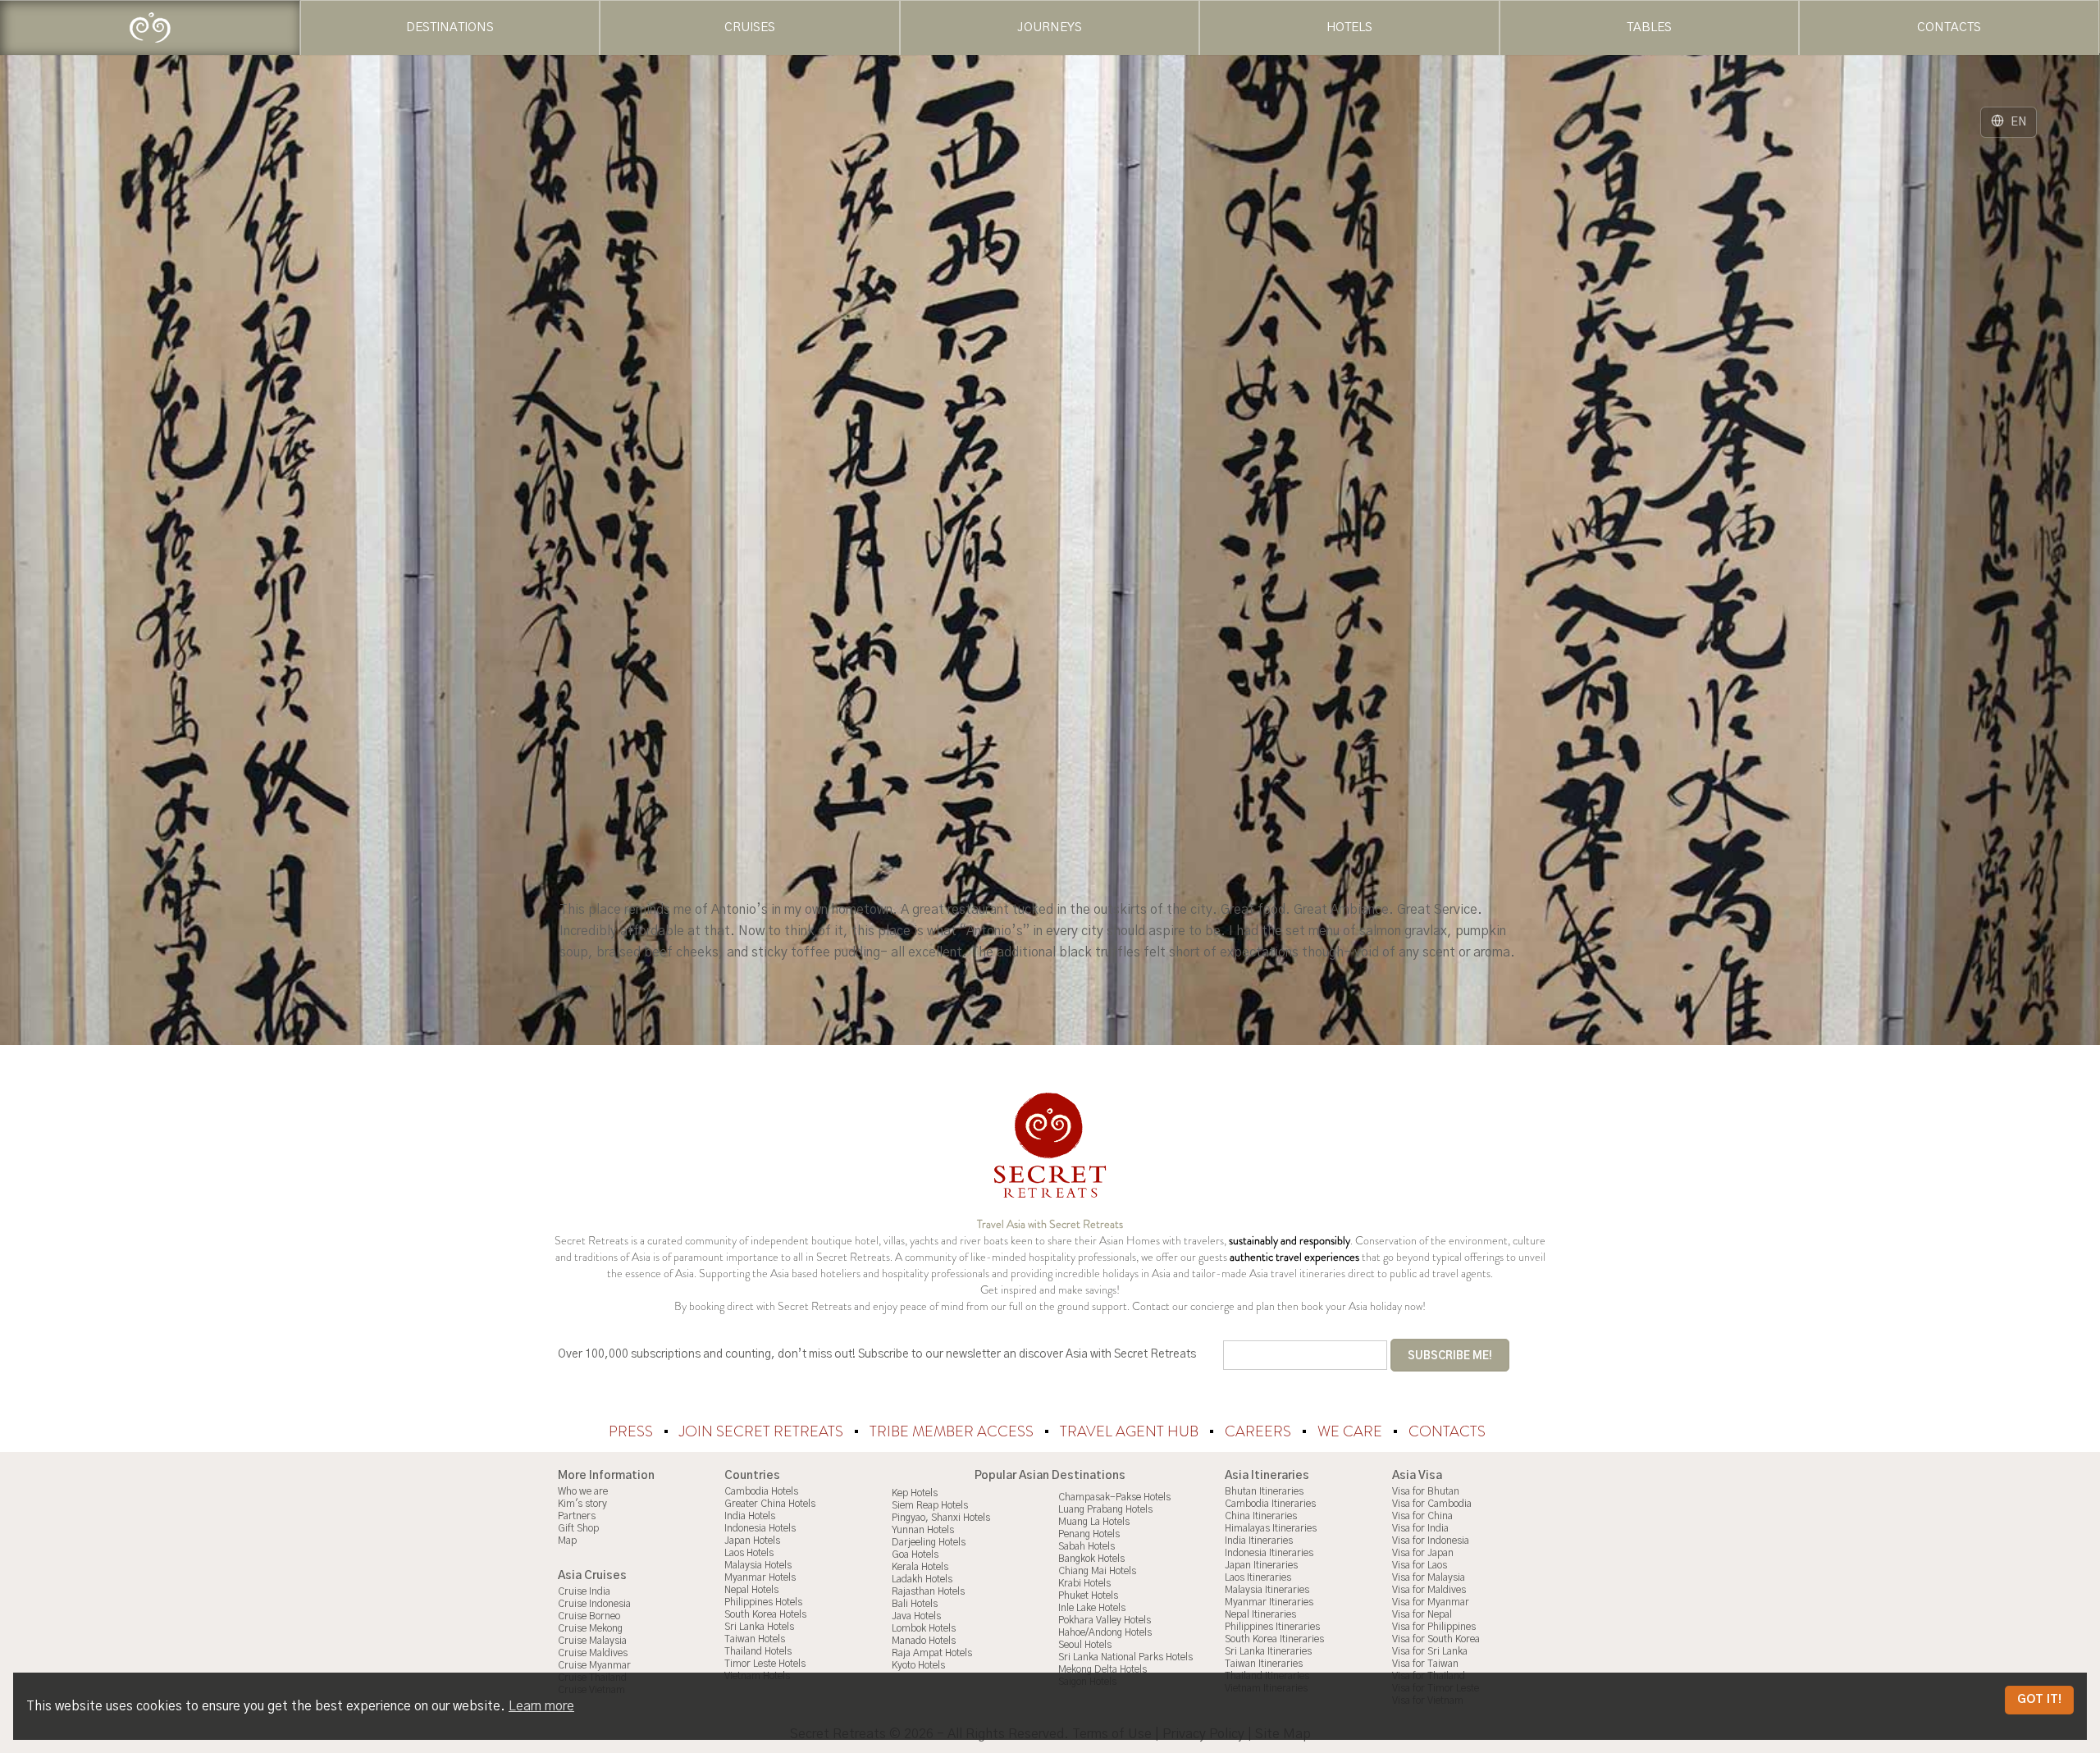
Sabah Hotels (1087, 1546)
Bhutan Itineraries (1264, 1491)
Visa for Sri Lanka (1430, 1651)
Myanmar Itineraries (1269, 1602)
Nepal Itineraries (1260, 1614)
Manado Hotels (924, 1641)
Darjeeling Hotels (929, 1542)
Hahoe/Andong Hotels (1105, 1632)
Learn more (541, 1706)
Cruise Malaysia (592, 1641)
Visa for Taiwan (1425, 1664)
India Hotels (750, 1516)
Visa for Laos (1420, 1565)
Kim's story (582, 1504)
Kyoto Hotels (918, 1665)
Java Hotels (916, 1616)
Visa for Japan (1423, 1553)
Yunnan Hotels (923, 1530)
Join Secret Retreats (763, 1431)
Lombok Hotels (924, 1628)
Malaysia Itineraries (1267, 1590)
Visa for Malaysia (1429, 1577)
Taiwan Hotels (755, 1639)
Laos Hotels (749, 1553)
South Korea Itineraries (1274, 1639)
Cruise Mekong (590, 1628)
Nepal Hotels (751, 1590)
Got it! (2039, 1700)
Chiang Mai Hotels (1097, 1571)
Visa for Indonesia (1431, 1541)
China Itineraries (1261, 1516)
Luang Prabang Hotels (1105, 1509)
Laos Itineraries (1258, 1577)
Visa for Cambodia (1432, 1504)
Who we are (583, 1491)
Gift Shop (578, 1528)
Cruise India (584, 1591)
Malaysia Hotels (758, 1565)
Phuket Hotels (1088, 1596)
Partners (577, 1516)
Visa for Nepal (1422, 1614)
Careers (1260, 1431)
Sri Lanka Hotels (759, 1627)
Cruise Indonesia (594, 1604)
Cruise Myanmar (594, 1665)
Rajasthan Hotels (928, 1591)
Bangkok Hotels (1091, 1559)
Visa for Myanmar (1431, 1602)
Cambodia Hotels (761, 1491)
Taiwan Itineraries (1264, 1664)
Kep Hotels (915, 1493)
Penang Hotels (1089, 1534)
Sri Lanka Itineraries (1268, 1651)
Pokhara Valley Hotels (1105, 1620)
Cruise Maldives (593, 1653)
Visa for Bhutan (1426, 1491)
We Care (1351, 1431)
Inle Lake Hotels (1092, 1608)
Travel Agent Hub (1131, 1431)
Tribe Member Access (953, 1431)
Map (567, 1541)
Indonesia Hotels (760, 1528)
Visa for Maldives (1429, 1590)
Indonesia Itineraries (1269, 1553)
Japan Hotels (752, 1541)
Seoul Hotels (1085, 1645)
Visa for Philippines (1434, 1627)
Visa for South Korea (1436, 1639)
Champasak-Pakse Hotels (1114, 1497)
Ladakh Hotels (922, 1579)
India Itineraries (1259, 1541)
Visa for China (1422, 1516)
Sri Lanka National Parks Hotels (1125, 1657)
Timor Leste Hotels (765, 1664)
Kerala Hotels (920, 1567)
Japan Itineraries (1261, 1565)
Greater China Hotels (770, 1504)
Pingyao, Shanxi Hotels (941, 1518)
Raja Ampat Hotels (932, 1653)
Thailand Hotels (758, 1651)
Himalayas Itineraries (1271, 1528)
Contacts (1447, 1431)
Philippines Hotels (763, 1602)
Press (632, 1431)
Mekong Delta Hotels (1102, 1669)
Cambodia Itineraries (1270, 1504)
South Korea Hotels (765, 1614)
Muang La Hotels (1094, 1522)
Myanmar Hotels (760, 1577)
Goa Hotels (915, 1554)
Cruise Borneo (589, 1616)
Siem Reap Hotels (930, 1505)
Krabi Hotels (1084, 1583)
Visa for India (1420, 1528)
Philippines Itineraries (1272, 1627)
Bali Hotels (915, 1604)
